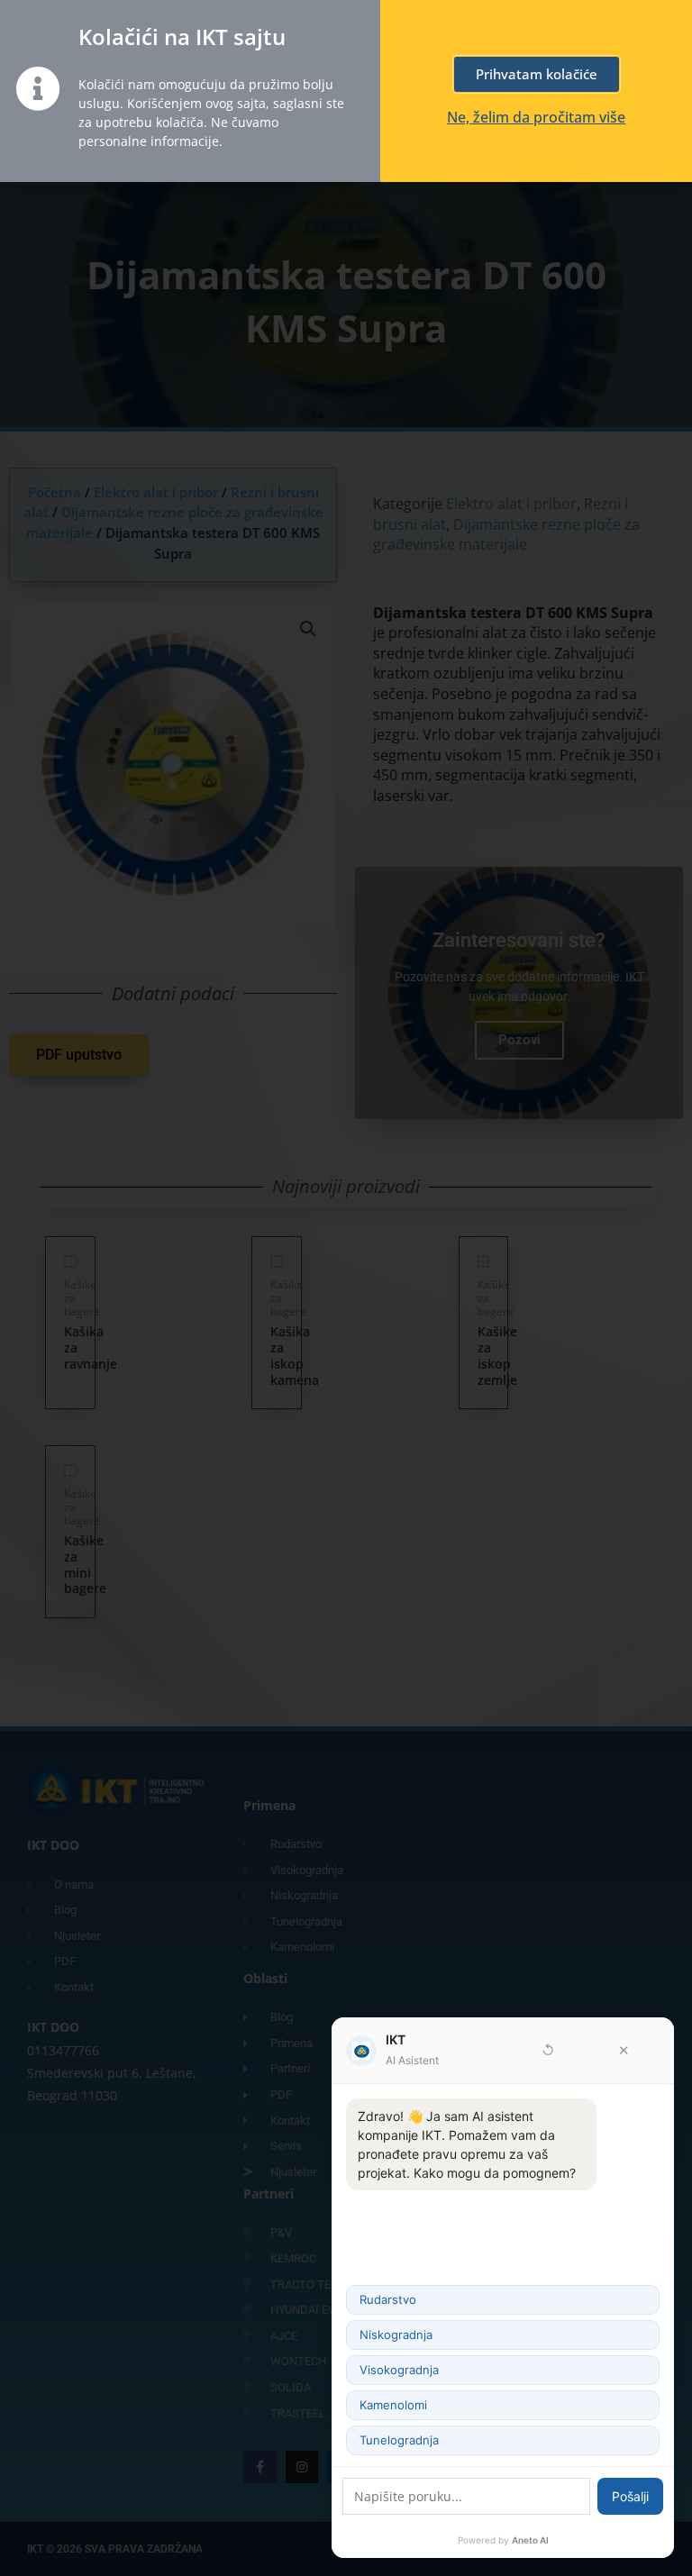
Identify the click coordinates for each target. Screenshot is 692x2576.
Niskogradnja (396, 2335)
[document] (346, 1288)
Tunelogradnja (399, 2440)
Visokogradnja (399, 2370)
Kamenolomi (393, 2405)
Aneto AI (530, 2540)
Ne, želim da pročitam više (536, 117)
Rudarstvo (388, 2299)
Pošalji (630, 2496)
